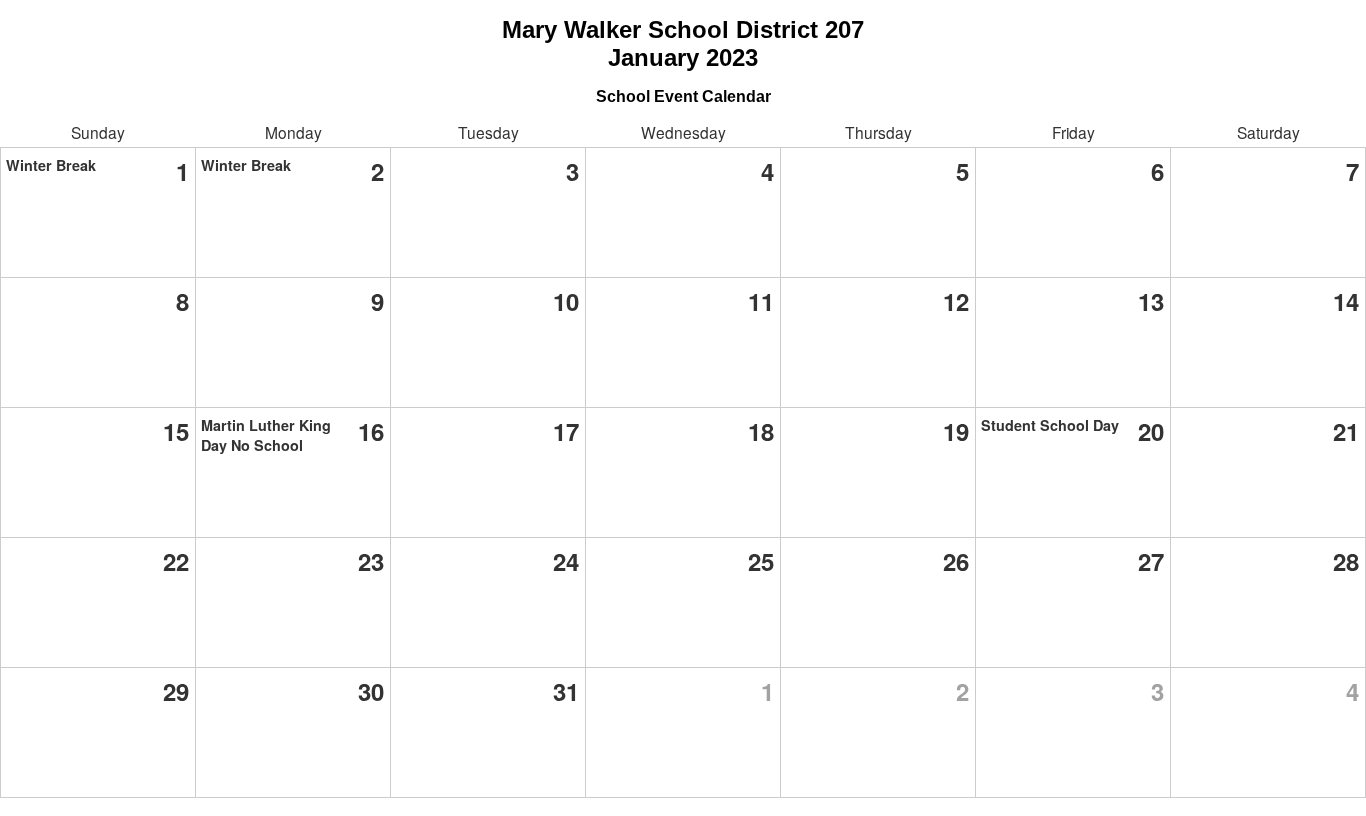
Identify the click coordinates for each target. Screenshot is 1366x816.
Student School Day (1050, 425)
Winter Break (51, 165)
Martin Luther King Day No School (266, 435)
